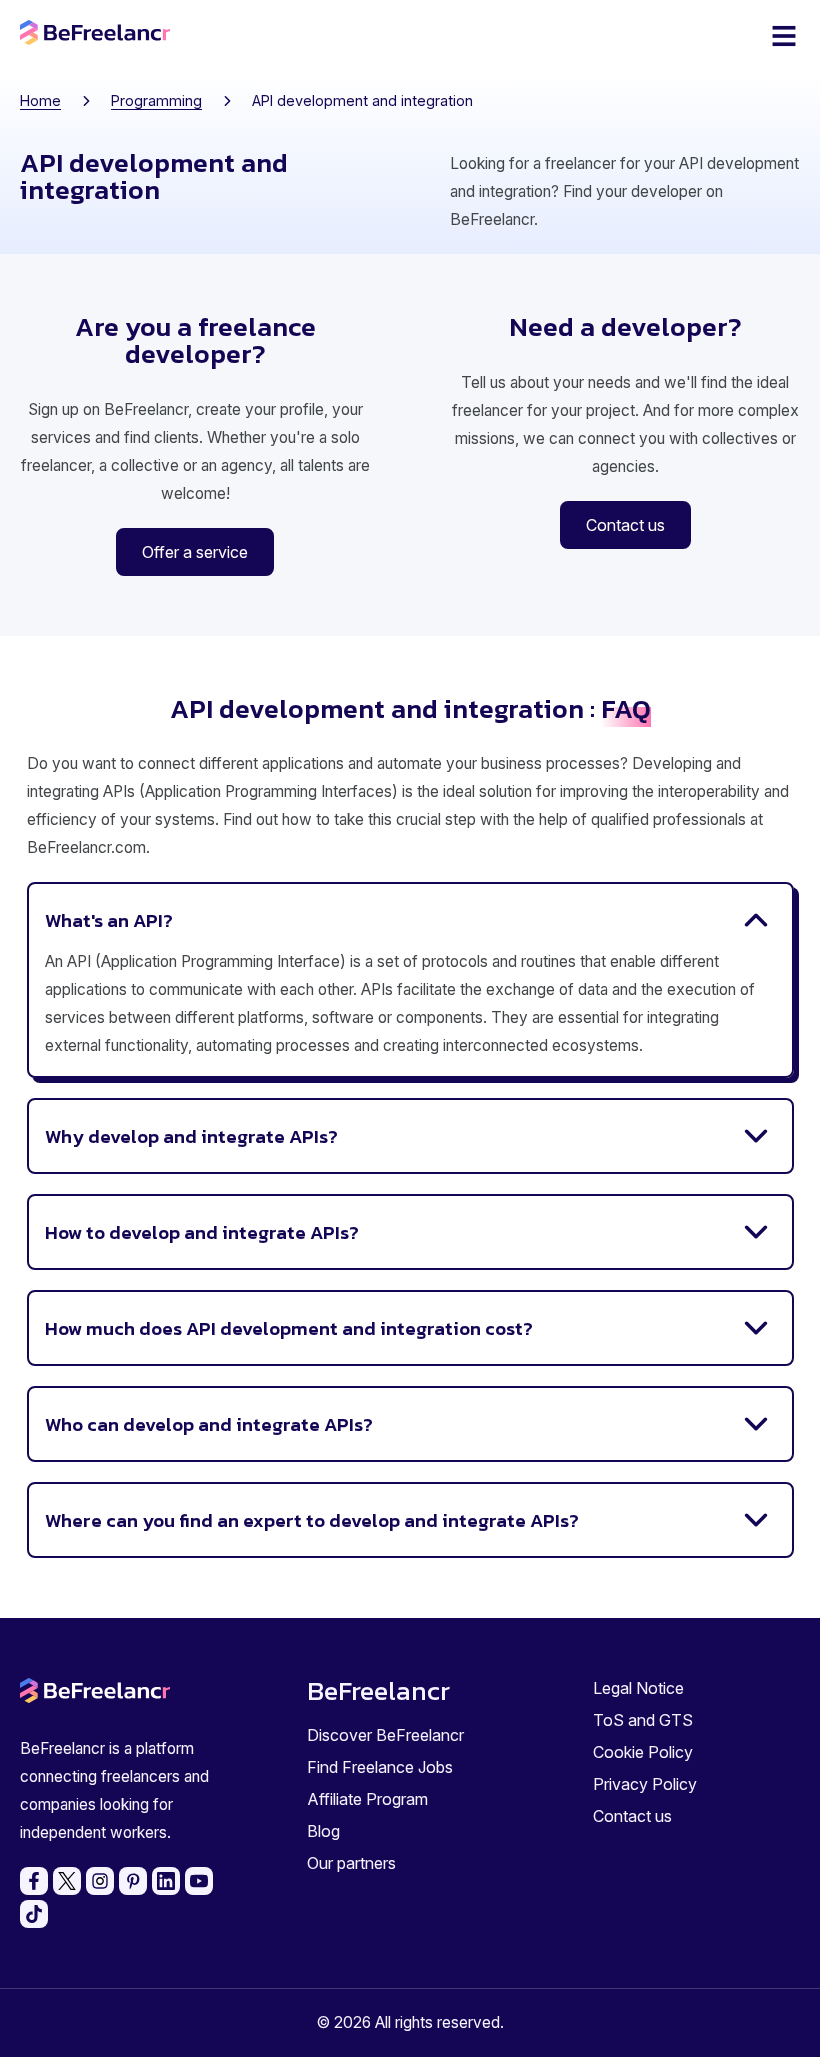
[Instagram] (100, 1881)
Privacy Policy (645, 1784)
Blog (323, 1831)
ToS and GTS (643, 1720)
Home (40, 100)
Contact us (632, 1816)
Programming (156, 100)
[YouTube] (199, 1881)
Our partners (351, 1863)
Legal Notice (638, 1688)
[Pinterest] (133, 1881)
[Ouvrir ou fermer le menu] (784, 36)
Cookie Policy (643, 1752)
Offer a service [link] (195, 552)
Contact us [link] (625, 525)
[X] (67, 1881)
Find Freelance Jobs (380, 1767)
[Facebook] (34, 1881)
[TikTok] (34, 1914)
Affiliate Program (367, 1799)
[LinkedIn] (166, 1881)
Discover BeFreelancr (385, 1735)
